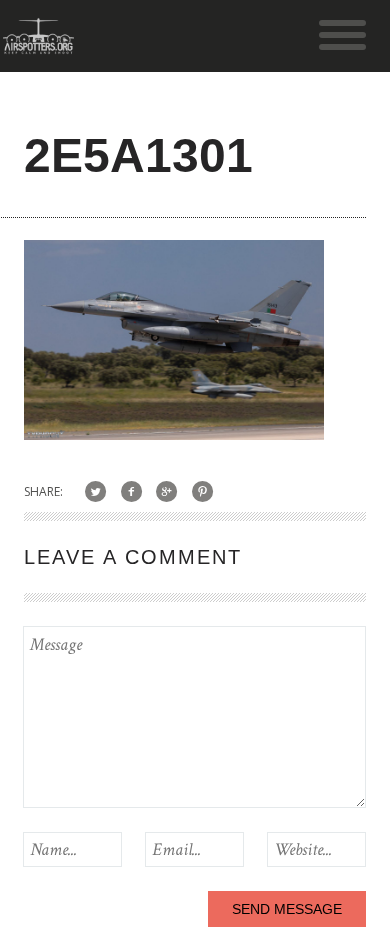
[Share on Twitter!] (95, 491)
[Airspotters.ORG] (38, 44)
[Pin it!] (202, 491)
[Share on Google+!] (167, 491)
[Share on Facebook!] (131, 491)
